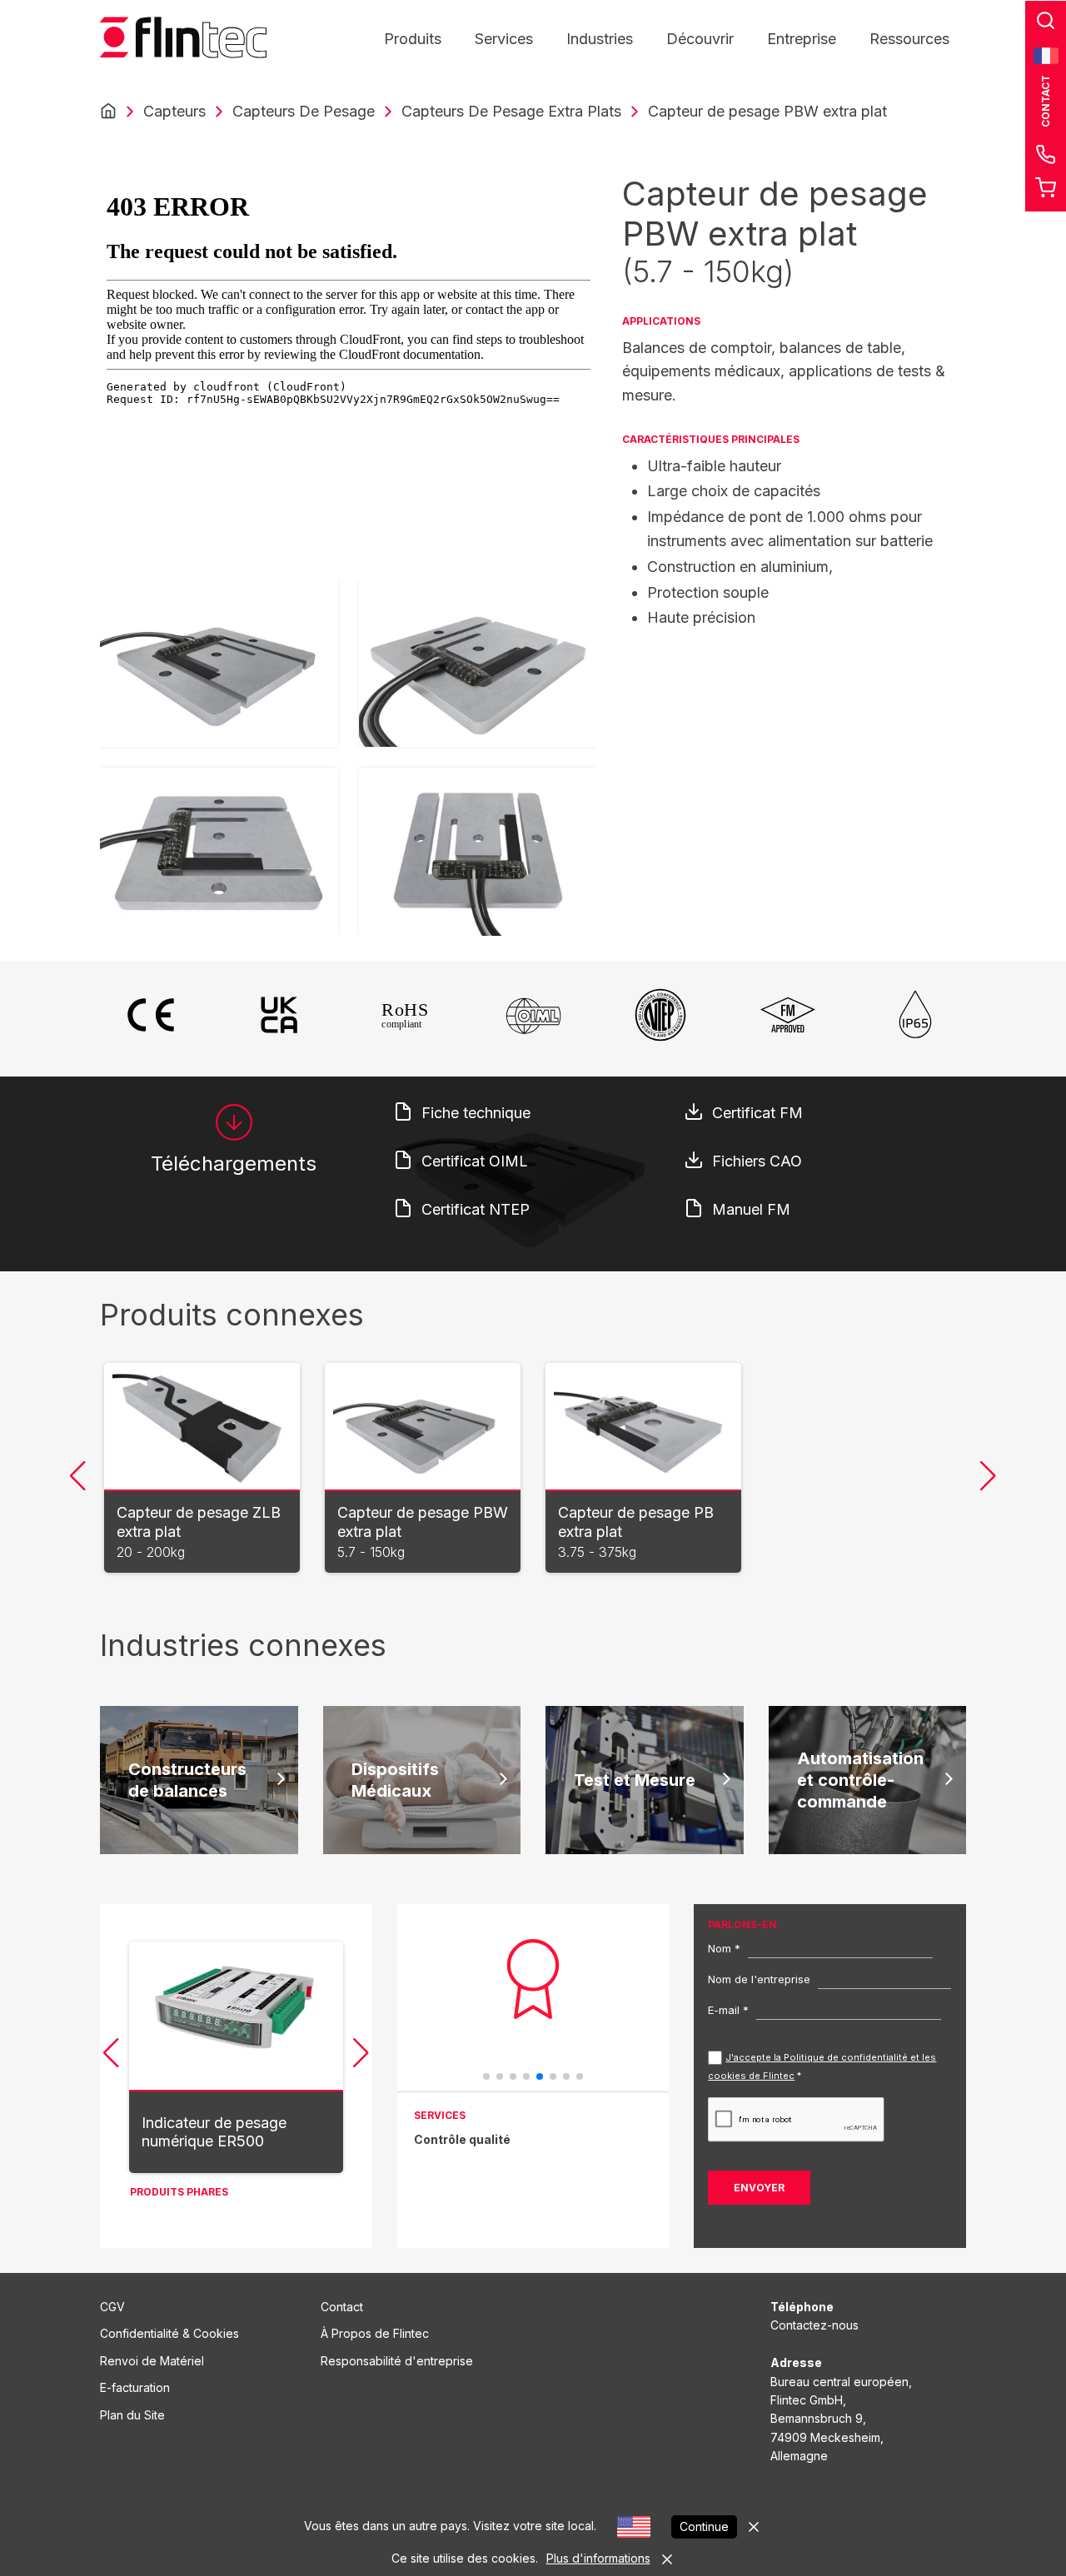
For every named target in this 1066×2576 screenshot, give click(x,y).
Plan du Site (132, 2415)
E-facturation (135, 2387)
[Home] (108, 112)
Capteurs (174, 111)
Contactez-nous (814, 2325)
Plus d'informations (598, 2558)
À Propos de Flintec (375, 2333)
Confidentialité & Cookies (169, 2333)
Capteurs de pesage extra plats (511, 111)
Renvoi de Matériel (152, 2361)
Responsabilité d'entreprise (397, 2361)
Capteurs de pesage (304, 111)
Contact (342, 2307)
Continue (704, 2526)
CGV (112, 2307)
